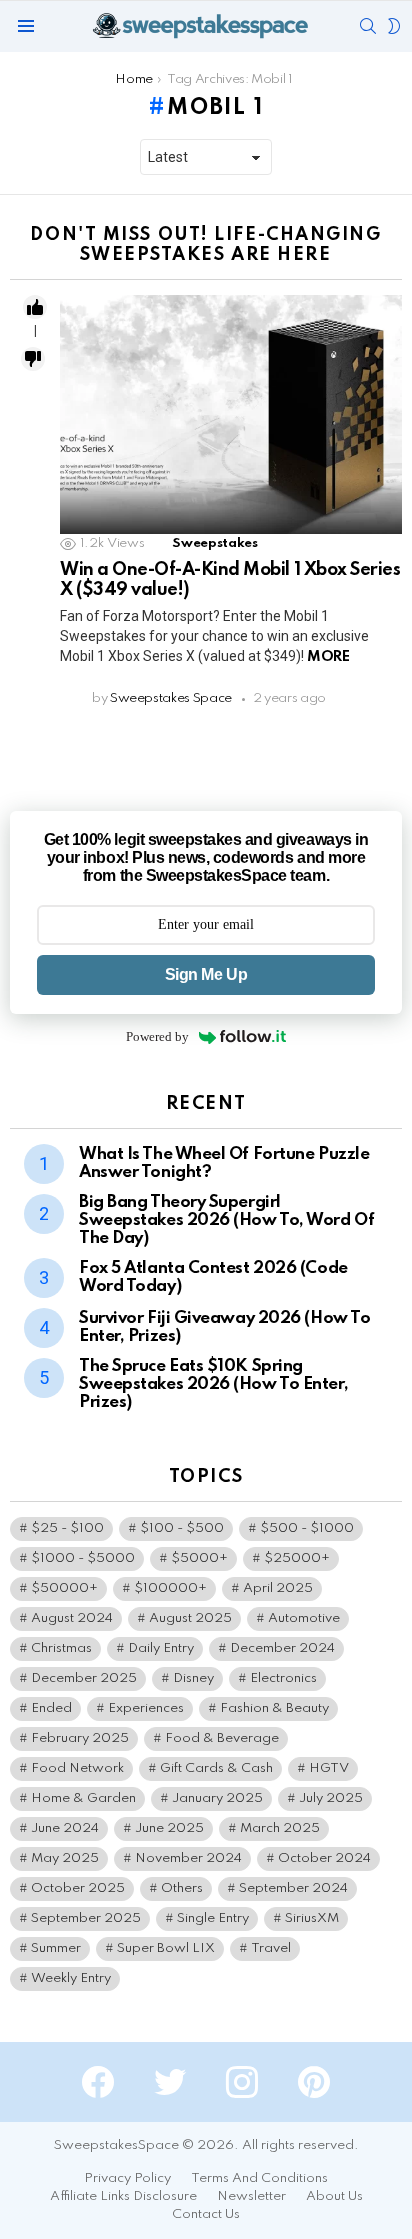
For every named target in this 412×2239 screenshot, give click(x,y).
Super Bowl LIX (166, 1948)
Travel (271, 1948)
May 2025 (65, 1858)
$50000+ (64, 1588)
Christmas (61, 1648)
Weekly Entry (71, 1978)
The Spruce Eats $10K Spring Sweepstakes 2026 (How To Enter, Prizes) (213, 1384)
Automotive (304, 1618)
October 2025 (78, 1888)
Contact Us (206, 2214)
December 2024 (282, 1648)
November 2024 (188, 1858)
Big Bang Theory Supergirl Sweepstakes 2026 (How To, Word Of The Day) (226, 1220)
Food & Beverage (222, 1738)
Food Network (77, 1768)
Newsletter (251, 2196)
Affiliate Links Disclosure (123, 2196)
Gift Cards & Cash (216, 1768)
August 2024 (72, 1618)
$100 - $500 (182, 1528)
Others (182, 1888)
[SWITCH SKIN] (394, 26)
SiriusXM (312, 1918)
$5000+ (199, 1558)
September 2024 (293, 1888)
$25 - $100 (67, 1528)
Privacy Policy (127, 2178)
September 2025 (86, 1918)
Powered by (157, 1036)
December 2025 (84, 1678)
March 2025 (280, 1828)
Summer (56, 1948)
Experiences (146, 1708)
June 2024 (65, 1828)
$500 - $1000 (307, 1528)
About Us (334, 2196)
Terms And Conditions (259, 2178)
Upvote (35, 307)
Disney (193, 1678)
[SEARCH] (368, 26)
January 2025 (217, 1798)
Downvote (33, 359)
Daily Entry (161, 1648)
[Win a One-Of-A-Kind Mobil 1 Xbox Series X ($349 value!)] (231, 414)
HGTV (329, 1768)
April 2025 (278, 1588)
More (328, 657)
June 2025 (169, 1828)
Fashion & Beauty (274, 1708)
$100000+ (170, 1588)
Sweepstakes (214, 543)
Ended (51, 1708)
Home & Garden (83, 1798)
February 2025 (80, 1738)
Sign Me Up (206, 974)
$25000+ (297, 1558)
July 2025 (331, 1798)
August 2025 (190, 1618)
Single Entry (213, 1918)
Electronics (283, 1678)
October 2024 (324, 1858)
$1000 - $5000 (83, 1558)
